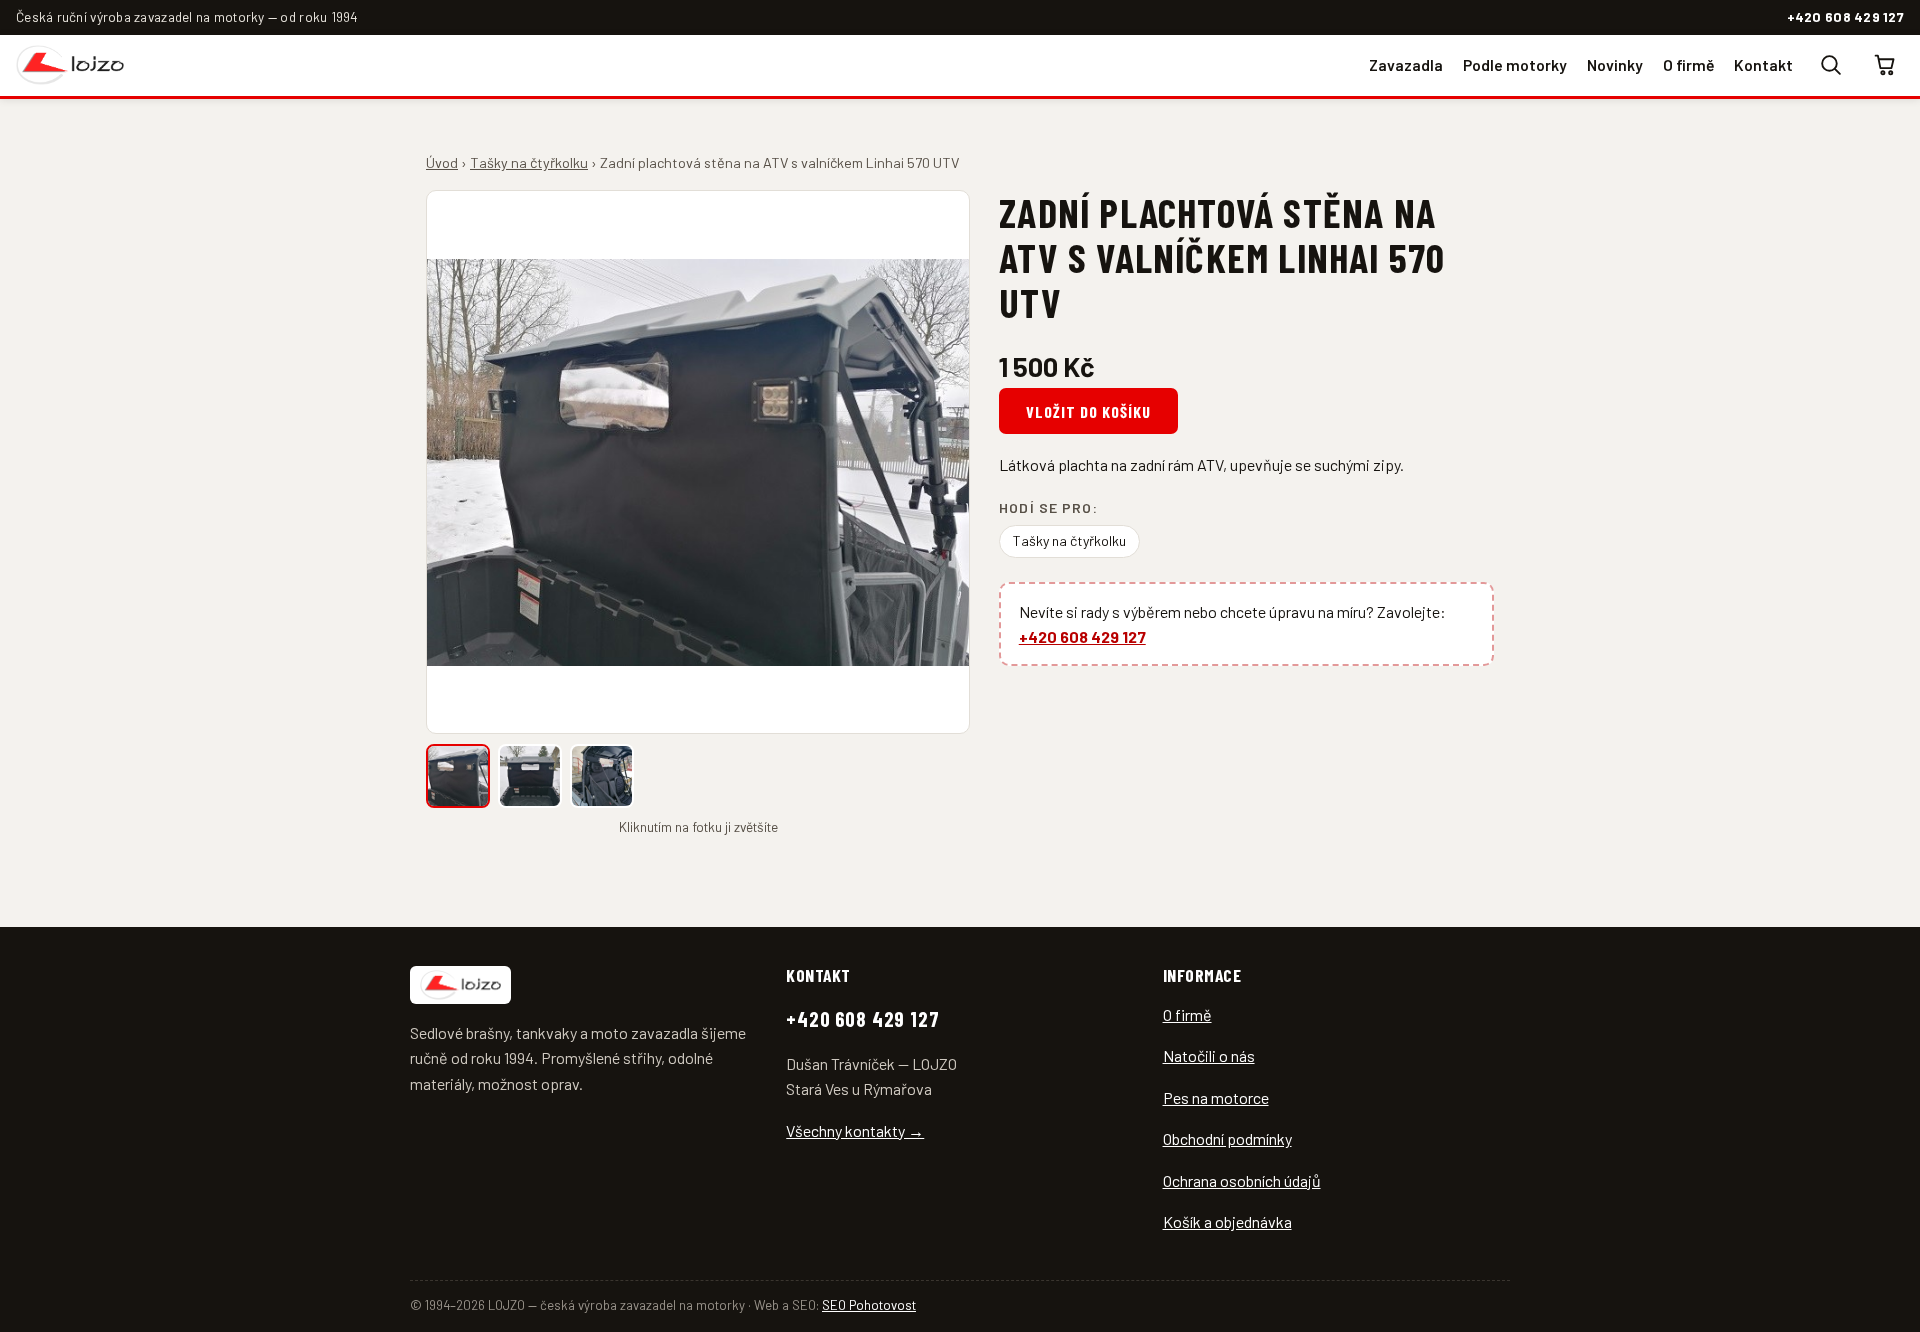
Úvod (442, 162)
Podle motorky (1515, 63)
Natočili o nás (1209, 1055)
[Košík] (1886, 64)
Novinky (1615, 63)
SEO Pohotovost (869, 1305)
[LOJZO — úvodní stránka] (70, 65)
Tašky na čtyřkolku (529, 162)
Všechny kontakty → (855, 1130)
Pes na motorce (1216, 1097)
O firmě (1688, 63)
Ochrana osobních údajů (1242, 1180)
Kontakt (1763, 63)
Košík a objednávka (1227, 1221)
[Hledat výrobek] (1830, 64)
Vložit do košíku (1088, 411)
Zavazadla (1406, 63)
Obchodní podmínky (1227, 1138)
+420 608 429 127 (1845, 16)
